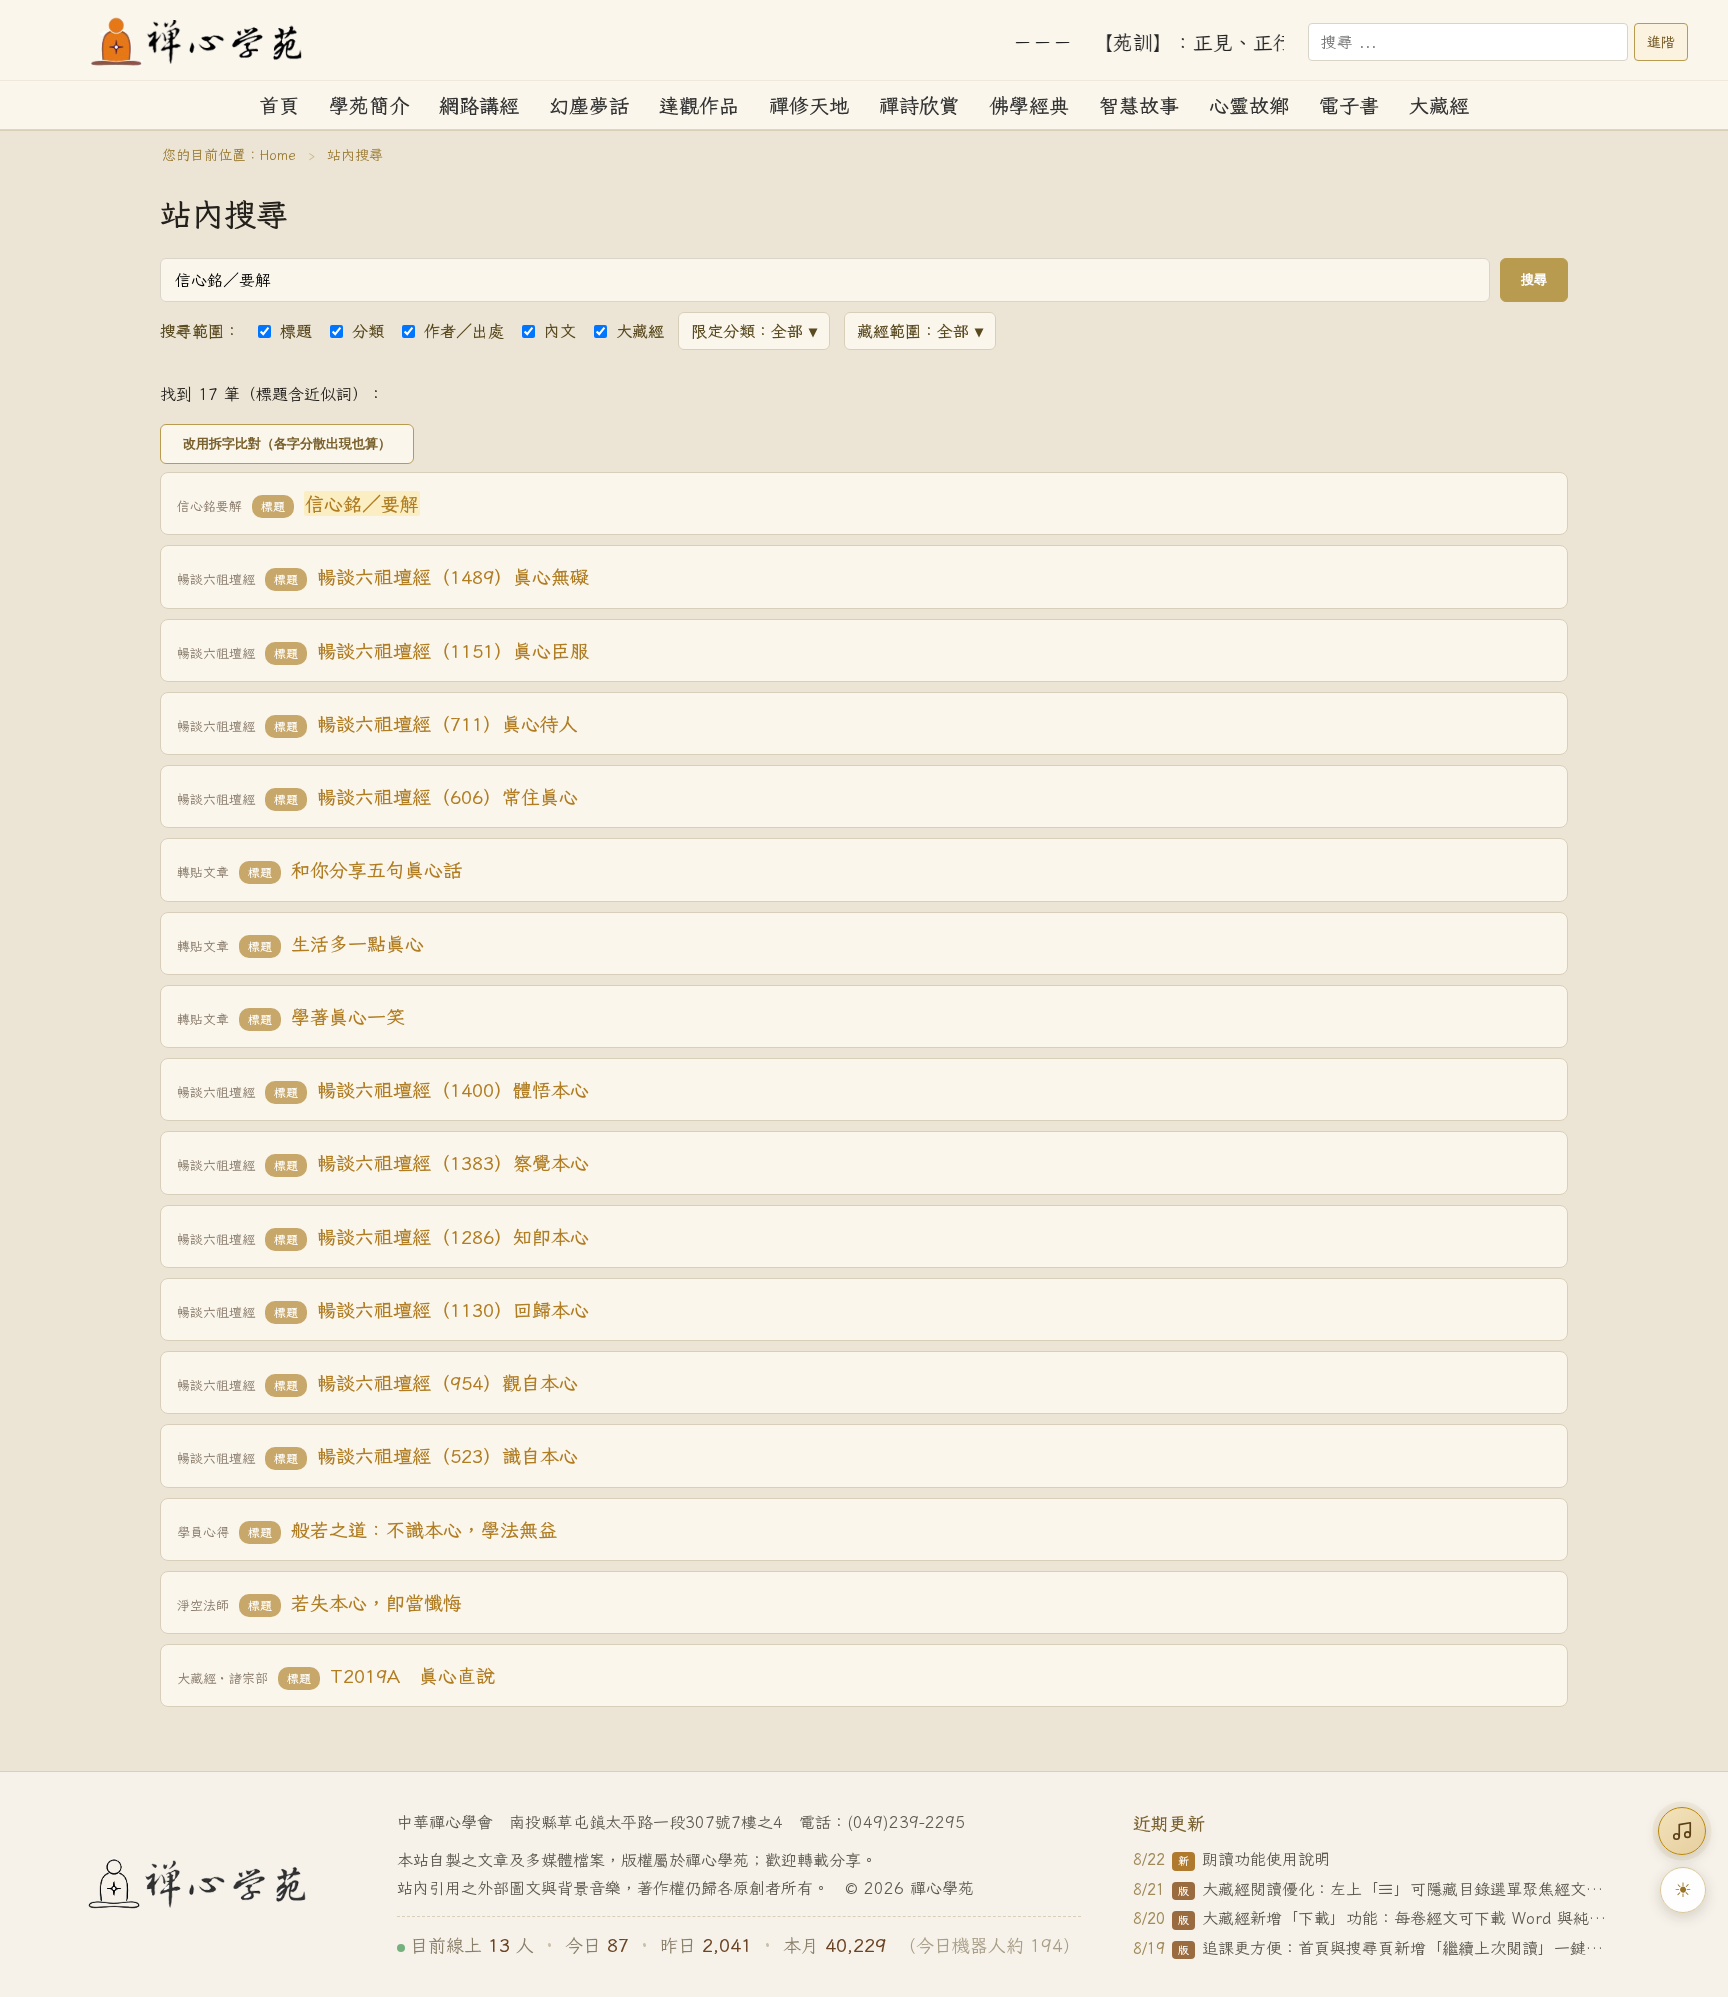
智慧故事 (1139, 105)
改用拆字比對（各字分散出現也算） (287, 443)
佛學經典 (1029, 105)
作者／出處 (464, 331)
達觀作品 (699, 105)
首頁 (279, 105)
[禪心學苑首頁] (198, 42)
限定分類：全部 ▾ (754, 331)
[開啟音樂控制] (1682, 1831)
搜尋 (1534, 279)
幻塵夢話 (589, 105)
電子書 (1349, 105)
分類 (368, 331)
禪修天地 (809, 105)
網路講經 (479, 105)
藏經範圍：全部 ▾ (920, 331)
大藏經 (1439, 105)
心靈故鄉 (1249, 105)
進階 (1661, 42)
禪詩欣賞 (919, 105)
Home (278, 155)
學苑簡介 (369, 105)
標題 (296, 331)
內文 (560, 331)
